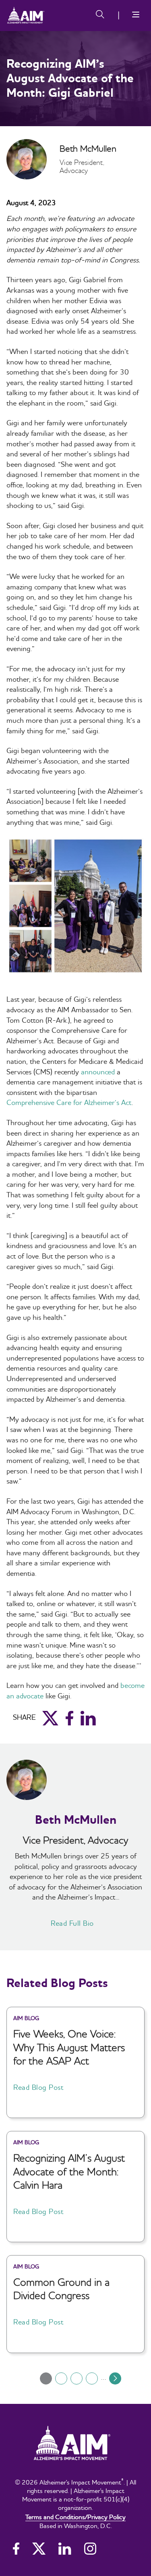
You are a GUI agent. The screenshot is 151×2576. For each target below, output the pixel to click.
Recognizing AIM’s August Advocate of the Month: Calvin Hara (69, 2171)
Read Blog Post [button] (38, 2087)
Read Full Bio (72, 1923)
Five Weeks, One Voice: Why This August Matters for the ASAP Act (69, 2047)
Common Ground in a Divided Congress (61, 2289)
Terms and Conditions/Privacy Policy (75, 2517)
